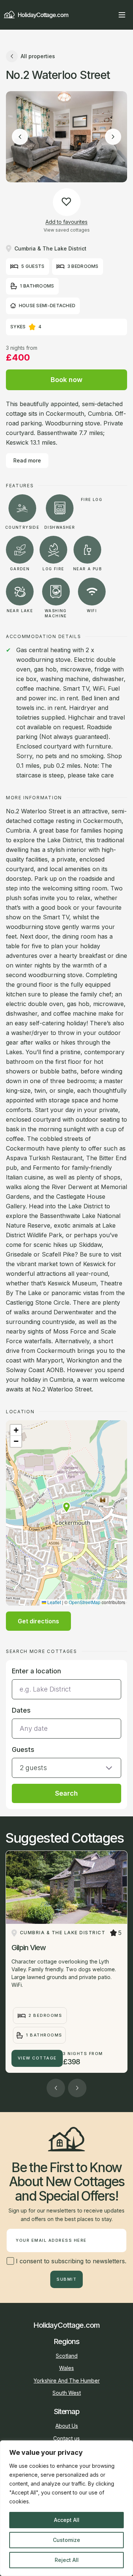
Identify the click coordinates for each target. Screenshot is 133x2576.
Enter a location (36, 1671)
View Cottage (37, 2058)
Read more (27, 460)
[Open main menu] (122, 15)
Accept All (67, 2520)
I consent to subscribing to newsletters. (70, 2261)
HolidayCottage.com (43, 15)
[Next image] (113, 137)
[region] (66, 2508)
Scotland (67, 2356)
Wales (66, 2368)
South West (67, 2393)
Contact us (66, 2438)
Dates (21, 1710)
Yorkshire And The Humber (67, 2381)
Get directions (38, 1621)
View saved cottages (67, 230)
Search (66, 1793)
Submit (66, 2279)
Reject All (67, 2560)
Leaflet (54, 1602)
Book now (66, 380)
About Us (67, 2426)
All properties (38, 56)
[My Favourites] (109, 15)
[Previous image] (20, 137)
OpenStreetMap (85, 1602)
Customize (66, 2540)
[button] (66, 1507)
